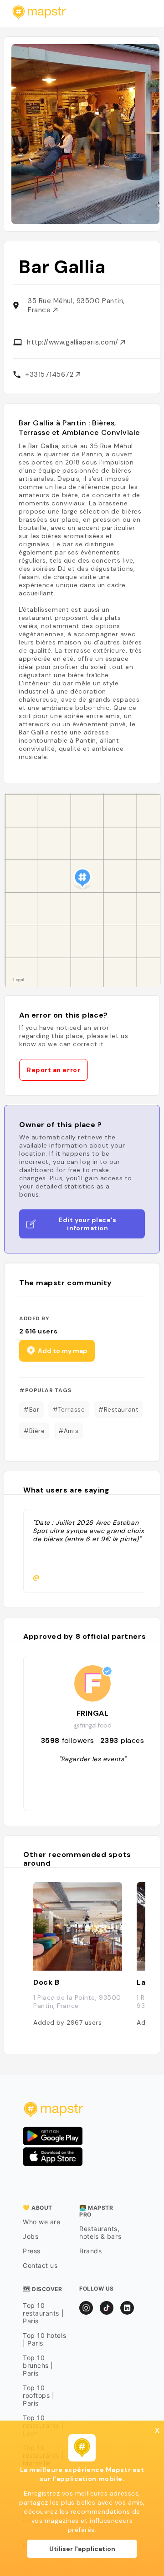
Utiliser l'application (82, 2549)
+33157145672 (50, 374)
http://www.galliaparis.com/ (74, 342)
